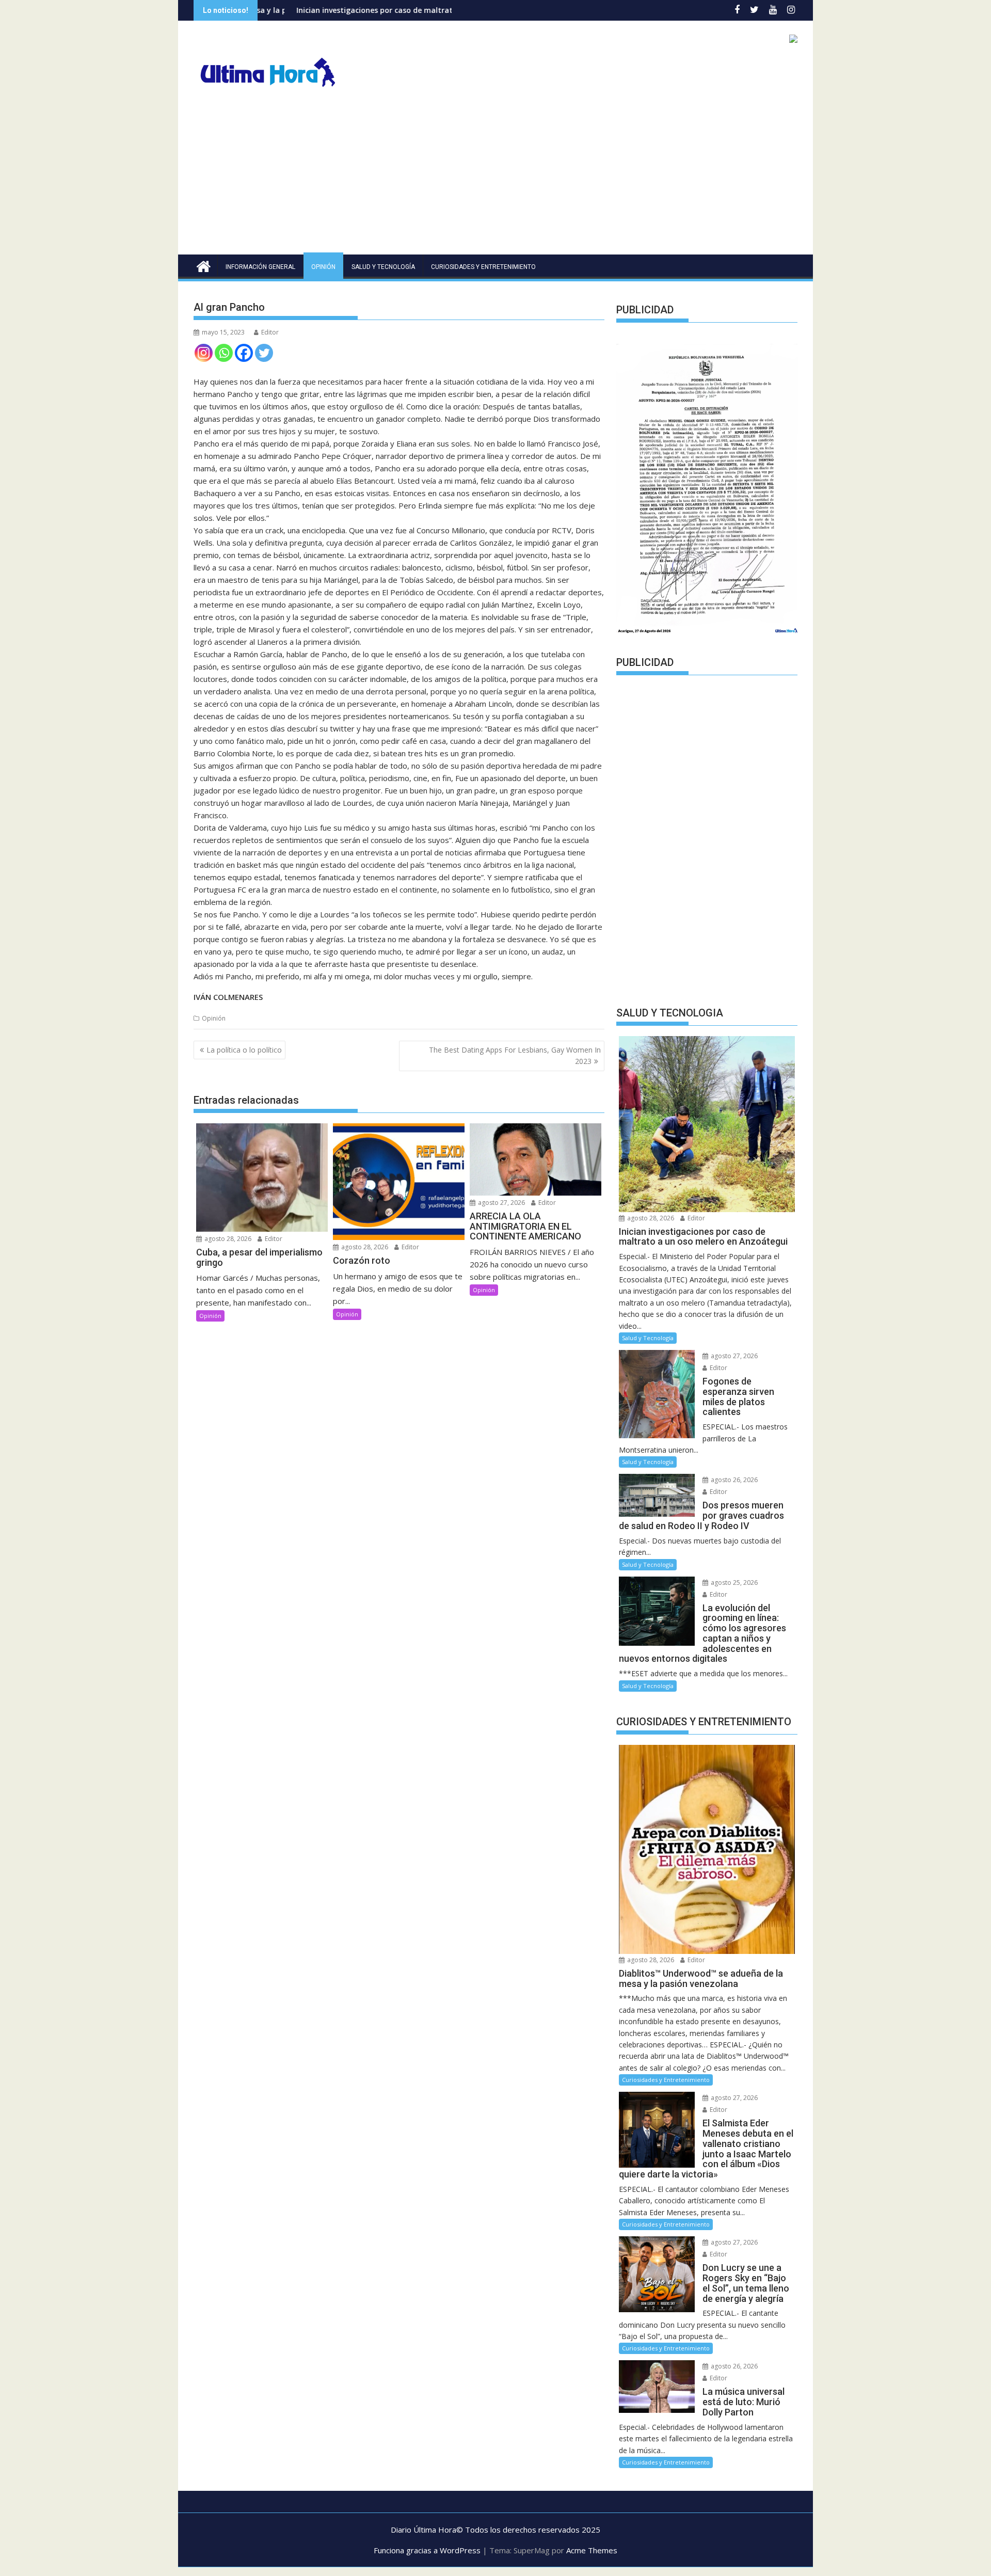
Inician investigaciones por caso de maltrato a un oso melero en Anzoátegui (310, 10)
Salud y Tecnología (383, 267)
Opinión (323, 267)
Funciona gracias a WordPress (427, 2550)
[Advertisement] (495, 177)
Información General (260, 267)
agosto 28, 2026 (227, 1239)
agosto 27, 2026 (501, 1203)
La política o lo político (244, 1050)
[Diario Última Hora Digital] (204, 265)
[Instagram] (204, 353)
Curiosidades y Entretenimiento (483, 267)
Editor (270, 332)
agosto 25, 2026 (733, 1583)
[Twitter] (264, 353)
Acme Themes (592, 2550)
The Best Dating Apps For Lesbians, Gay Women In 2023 (515, 1055)
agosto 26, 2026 (733, 1480)
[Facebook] (244, 353)
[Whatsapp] (224, 353)
